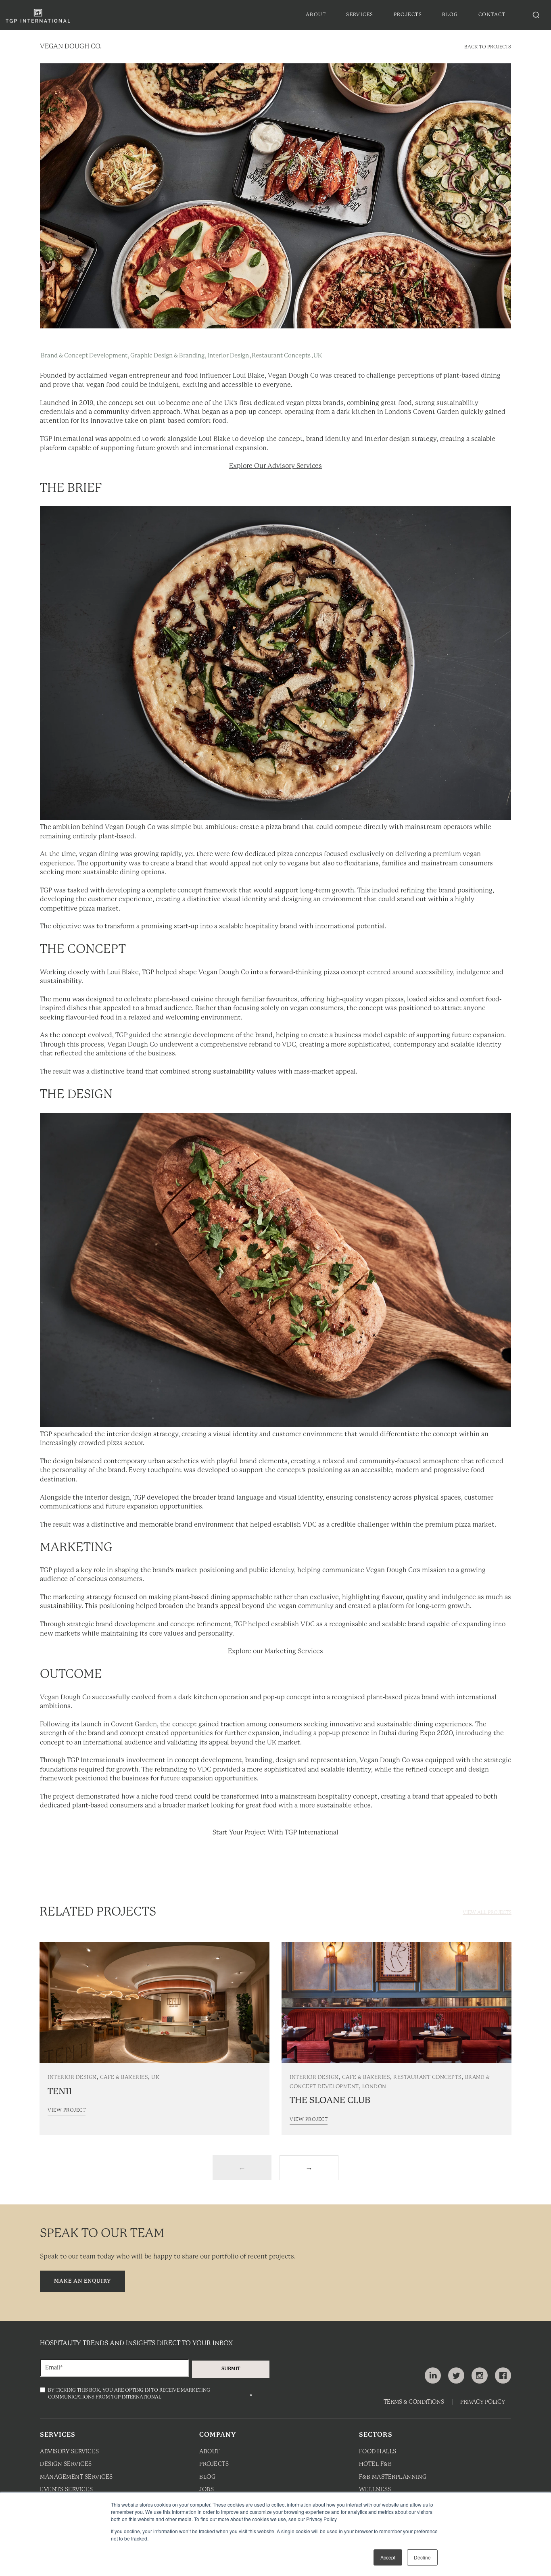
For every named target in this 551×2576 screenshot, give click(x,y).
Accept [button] (388, 2557)
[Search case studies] (536, 15)
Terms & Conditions (414, 2402)
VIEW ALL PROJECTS (487, 1913)
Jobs (207, 2490)
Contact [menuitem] (492, 15)
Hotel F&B (376, 2464)
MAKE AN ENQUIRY (82, 2281)
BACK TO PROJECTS (488, 47)
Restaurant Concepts (281, 356)
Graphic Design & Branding (167, 356)
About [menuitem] (316, 15)
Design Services (66, 2464)
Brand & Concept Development (84, 356)
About (210, 2452)
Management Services (76, 2477)
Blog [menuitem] (450, 15)
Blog (207, 2477)
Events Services (67, 2490)
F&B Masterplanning (393, 2477)
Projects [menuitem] (408, 15)
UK (318, 356)
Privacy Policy (483, 2402)
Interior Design (228, 356)
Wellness (375, 2490)
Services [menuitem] (360, 15)
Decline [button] (422, 2557)
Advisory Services (70, 2452)
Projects (214, 2464)
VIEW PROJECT (67, 2110)
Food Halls (378, 2452)
